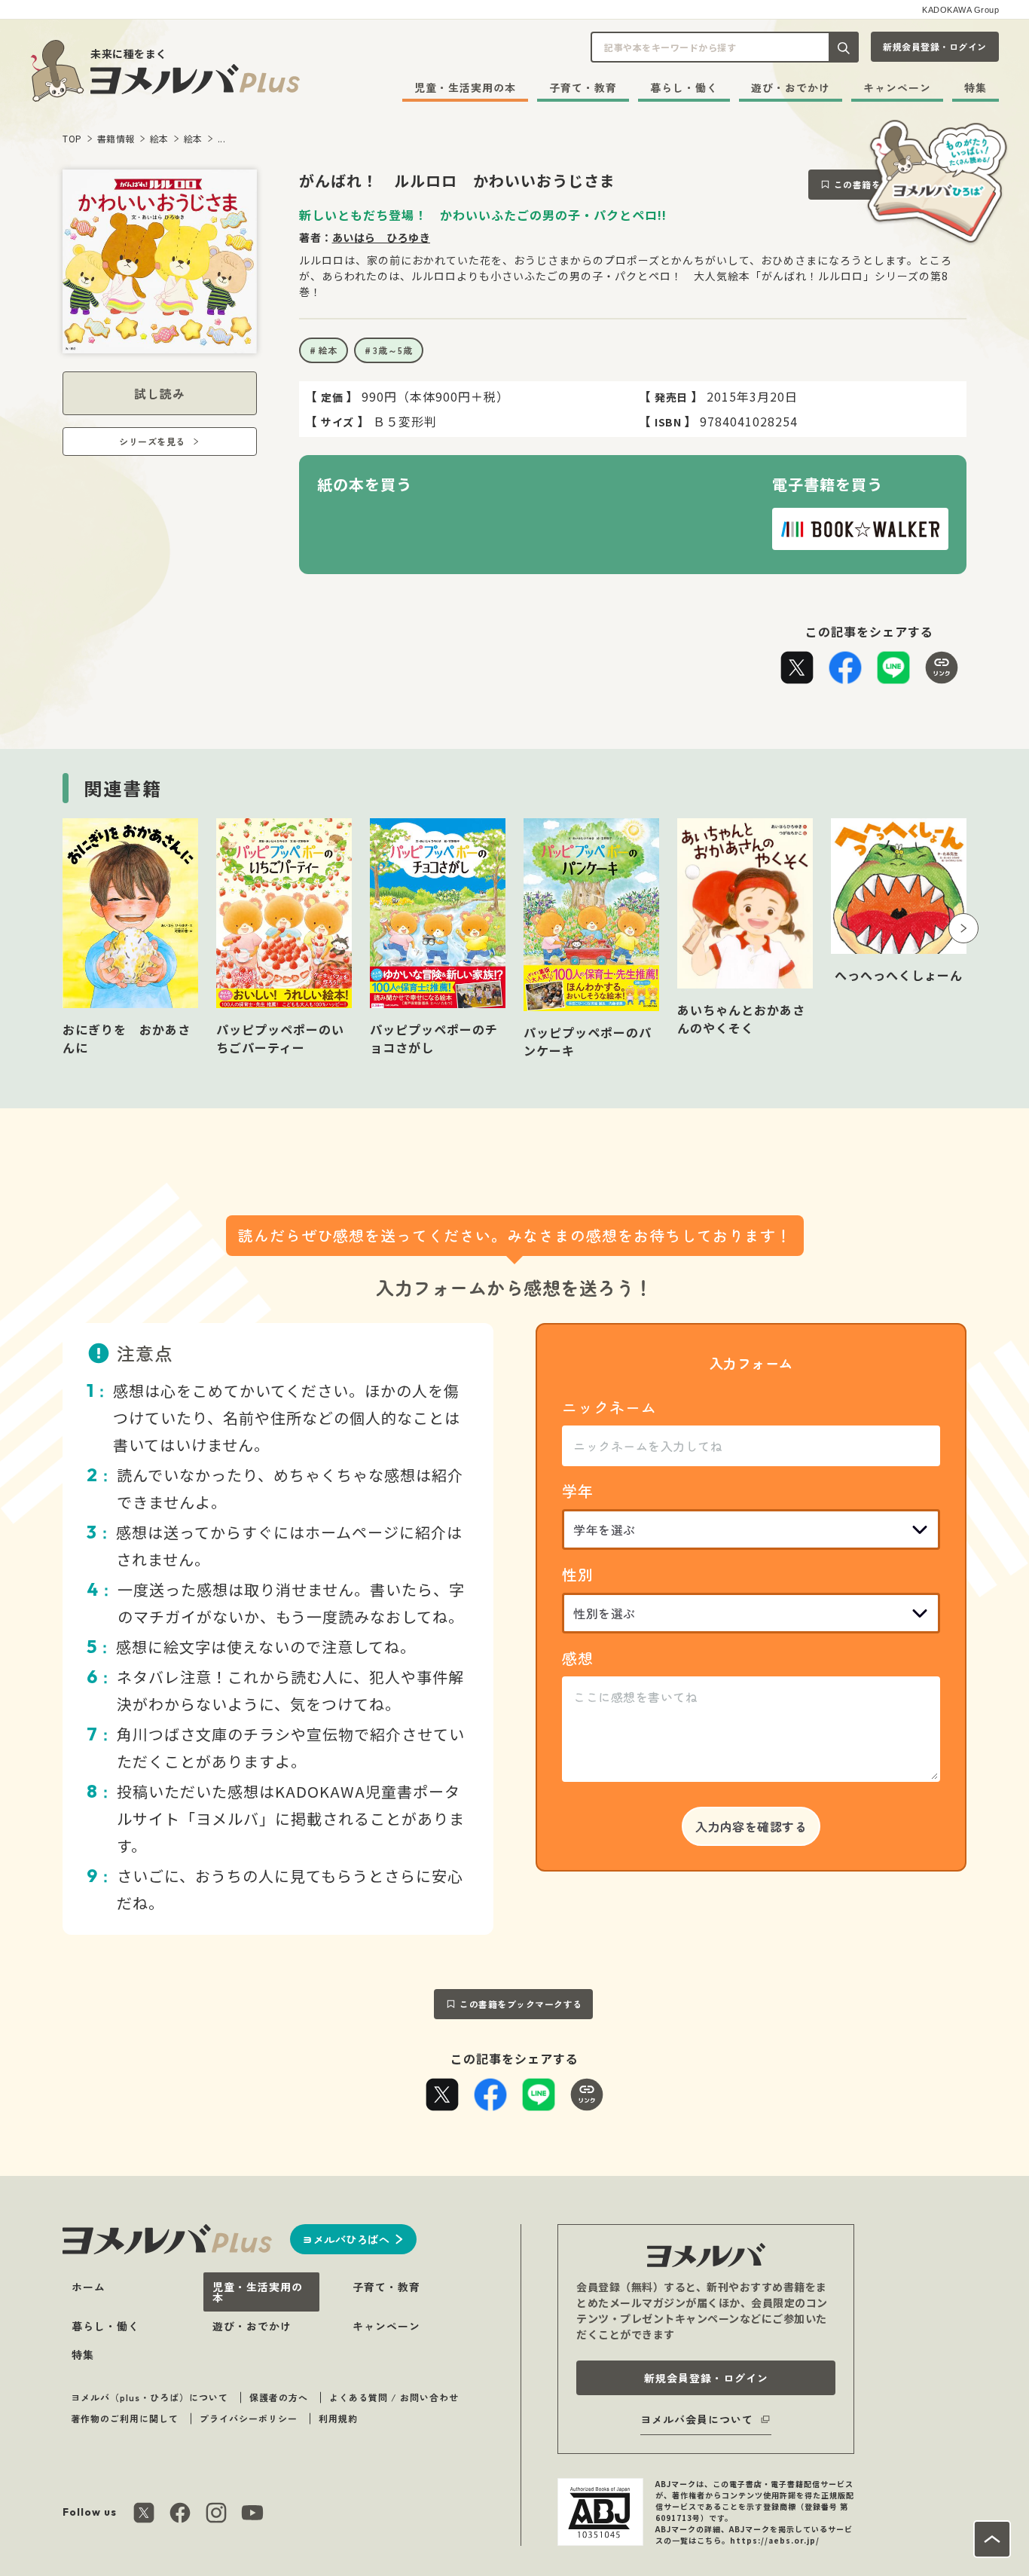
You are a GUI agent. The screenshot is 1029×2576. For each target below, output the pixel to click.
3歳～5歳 (393, 350)
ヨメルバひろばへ (346, 2239)
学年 (578, 1491)
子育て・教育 (583, 87)
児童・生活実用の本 (465, 87)
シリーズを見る (152, 441)
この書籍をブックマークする (521, 2004)
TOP (72, 138)
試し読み (160, 393)
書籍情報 (116, 138)
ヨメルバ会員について (697, 2419)
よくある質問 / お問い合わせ (394, 2397)
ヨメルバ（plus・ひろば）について (150, 2397)
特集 (976, 87)
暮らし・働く (684, 87)
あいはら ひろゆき (382, 237)
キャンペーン (897, 87)
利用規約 (338, 2418)
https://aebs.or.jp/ (775, 2540)
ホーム (89, 2287)
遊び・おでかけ (791, 87)
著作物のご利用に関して (125, 2418)
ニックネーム (609, 1407)
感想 (578, 1658)
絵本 (159, 138)
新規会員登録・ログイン (935, 46)
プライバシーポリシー (249, 2418)
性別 (578, 1574)
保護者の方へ (279, 2397)
